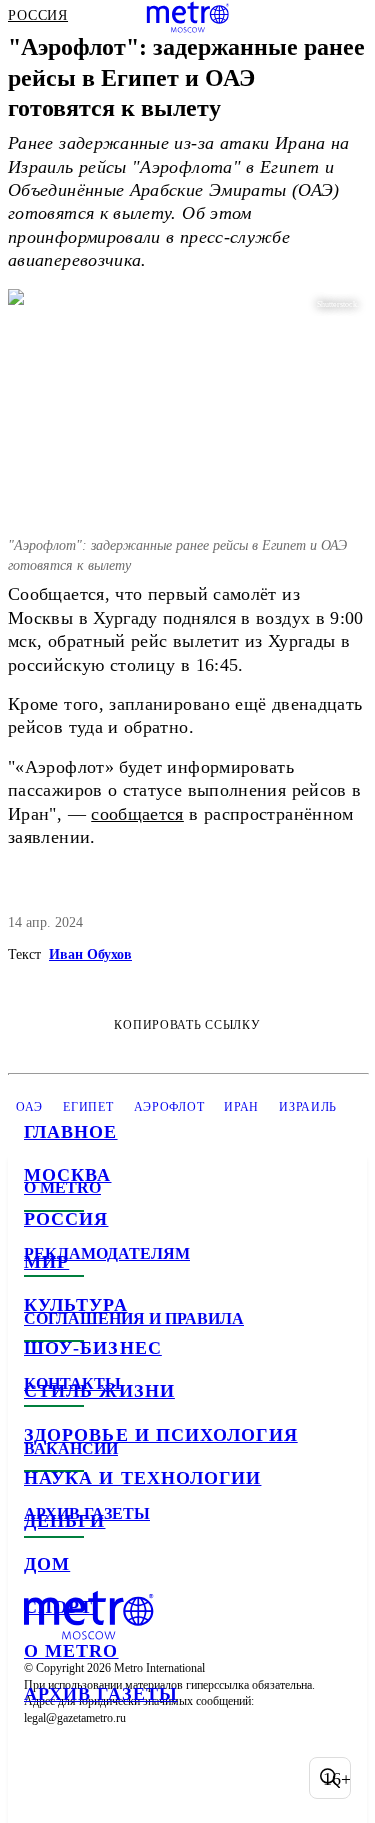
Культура (76, 1305)
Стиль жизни (99, 1391)
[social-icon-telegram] (96, 1778)
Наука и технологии (142, 1478)
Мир (46, 1262)
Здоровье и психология (161, 1435)
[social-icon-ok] (148, 1778)
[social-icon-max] (200, 1778)
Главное (71, 1132)
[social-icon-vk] (44, 1778)
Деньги (64, 1521)
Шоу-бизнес (93, 1348)
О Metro (71, 1651)
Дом (47, 1564)
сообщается (137, 814)
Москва (67, 1175)
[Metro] (187, 17)
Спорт (58, 1607)
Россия (66, 1219)
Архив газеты (101, 1694)
